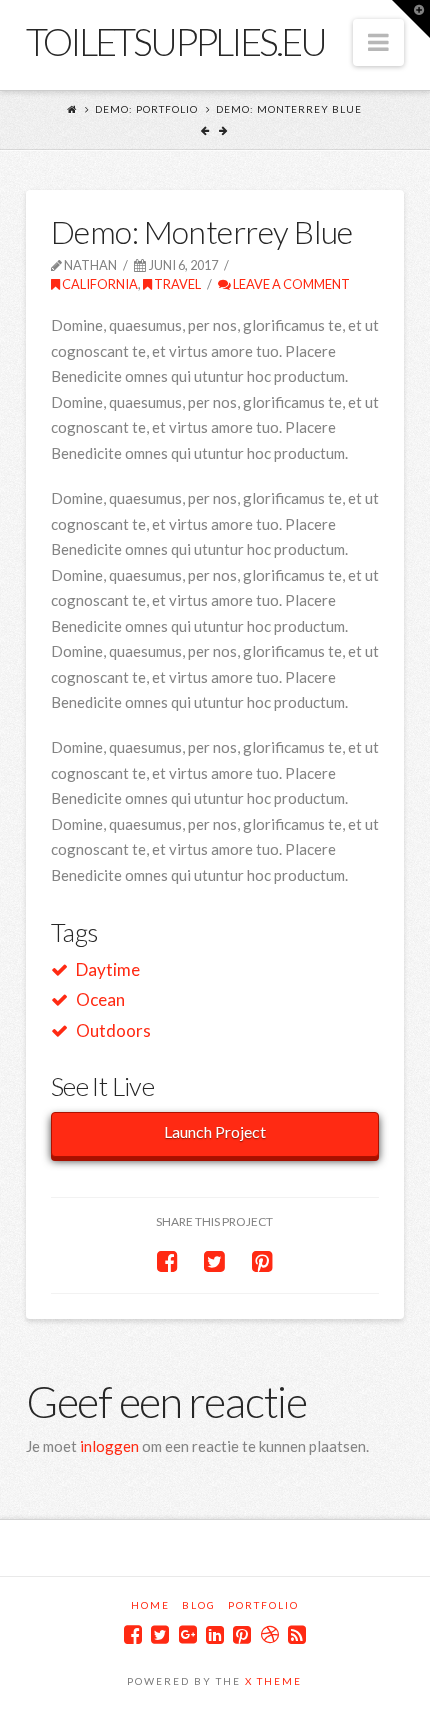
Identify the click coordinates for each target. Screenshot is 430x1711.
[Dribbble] (270, 1634)
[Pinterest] (242, 1634)
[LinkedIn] (215, 1634)
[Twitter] (160, 1634)
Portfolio (263, 1605)
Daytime (108, 969)
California (99, 284)
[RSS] (297, 1634)
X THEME (273, 1681)
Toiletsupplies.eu (175, 41)
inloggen (109, 1446)
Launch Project (215, 1131)
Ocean (100, 999)
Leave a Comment (290, 284)
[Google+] (188, 1634)
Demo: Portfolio (146, 109)
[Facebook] (133, 1634)
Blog (199, 1605)
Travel (176, 284)
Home (150, 1605)
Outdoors (113, 1030)
